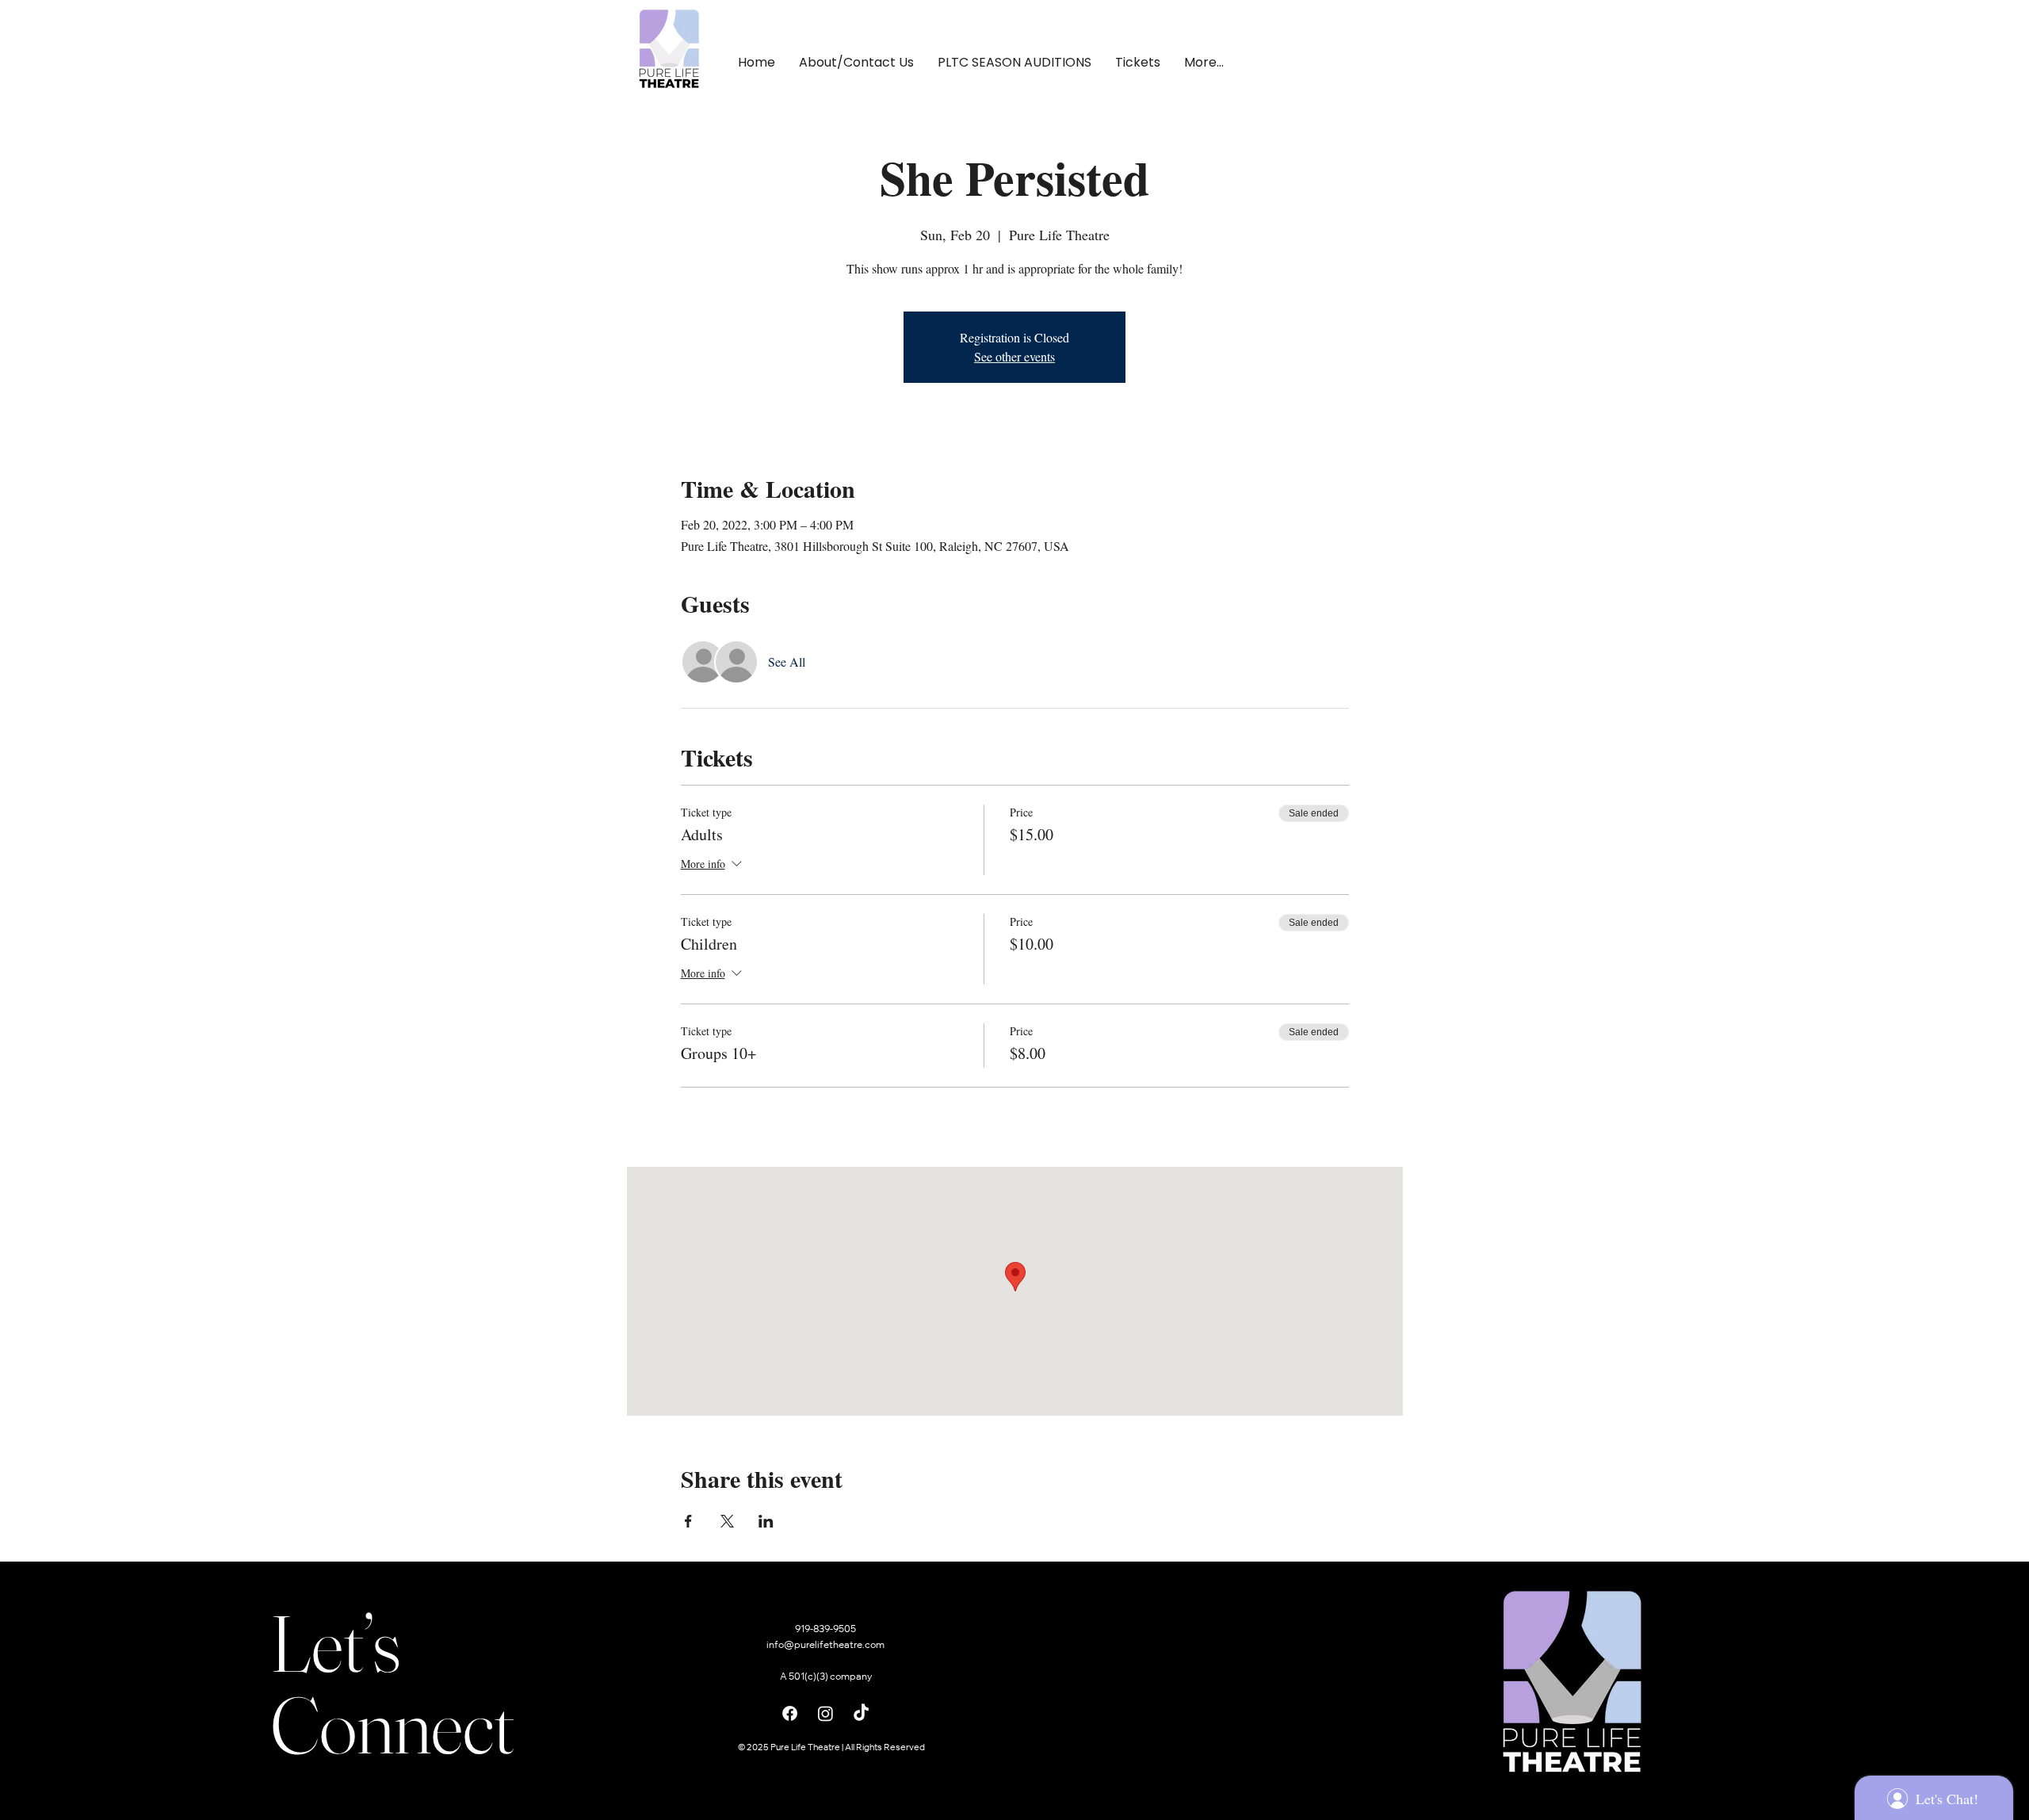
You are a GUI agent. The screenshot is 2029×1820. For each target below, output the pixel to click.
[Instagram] (825, 1713)
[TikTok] (861, 1713)
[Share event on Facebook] (688, 1521)
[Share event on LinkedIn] (766, 1521)
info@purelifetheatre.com (825, 1646)
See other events (1014, 356)
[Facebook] (790, 1713)
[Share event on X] (727, 1521)
